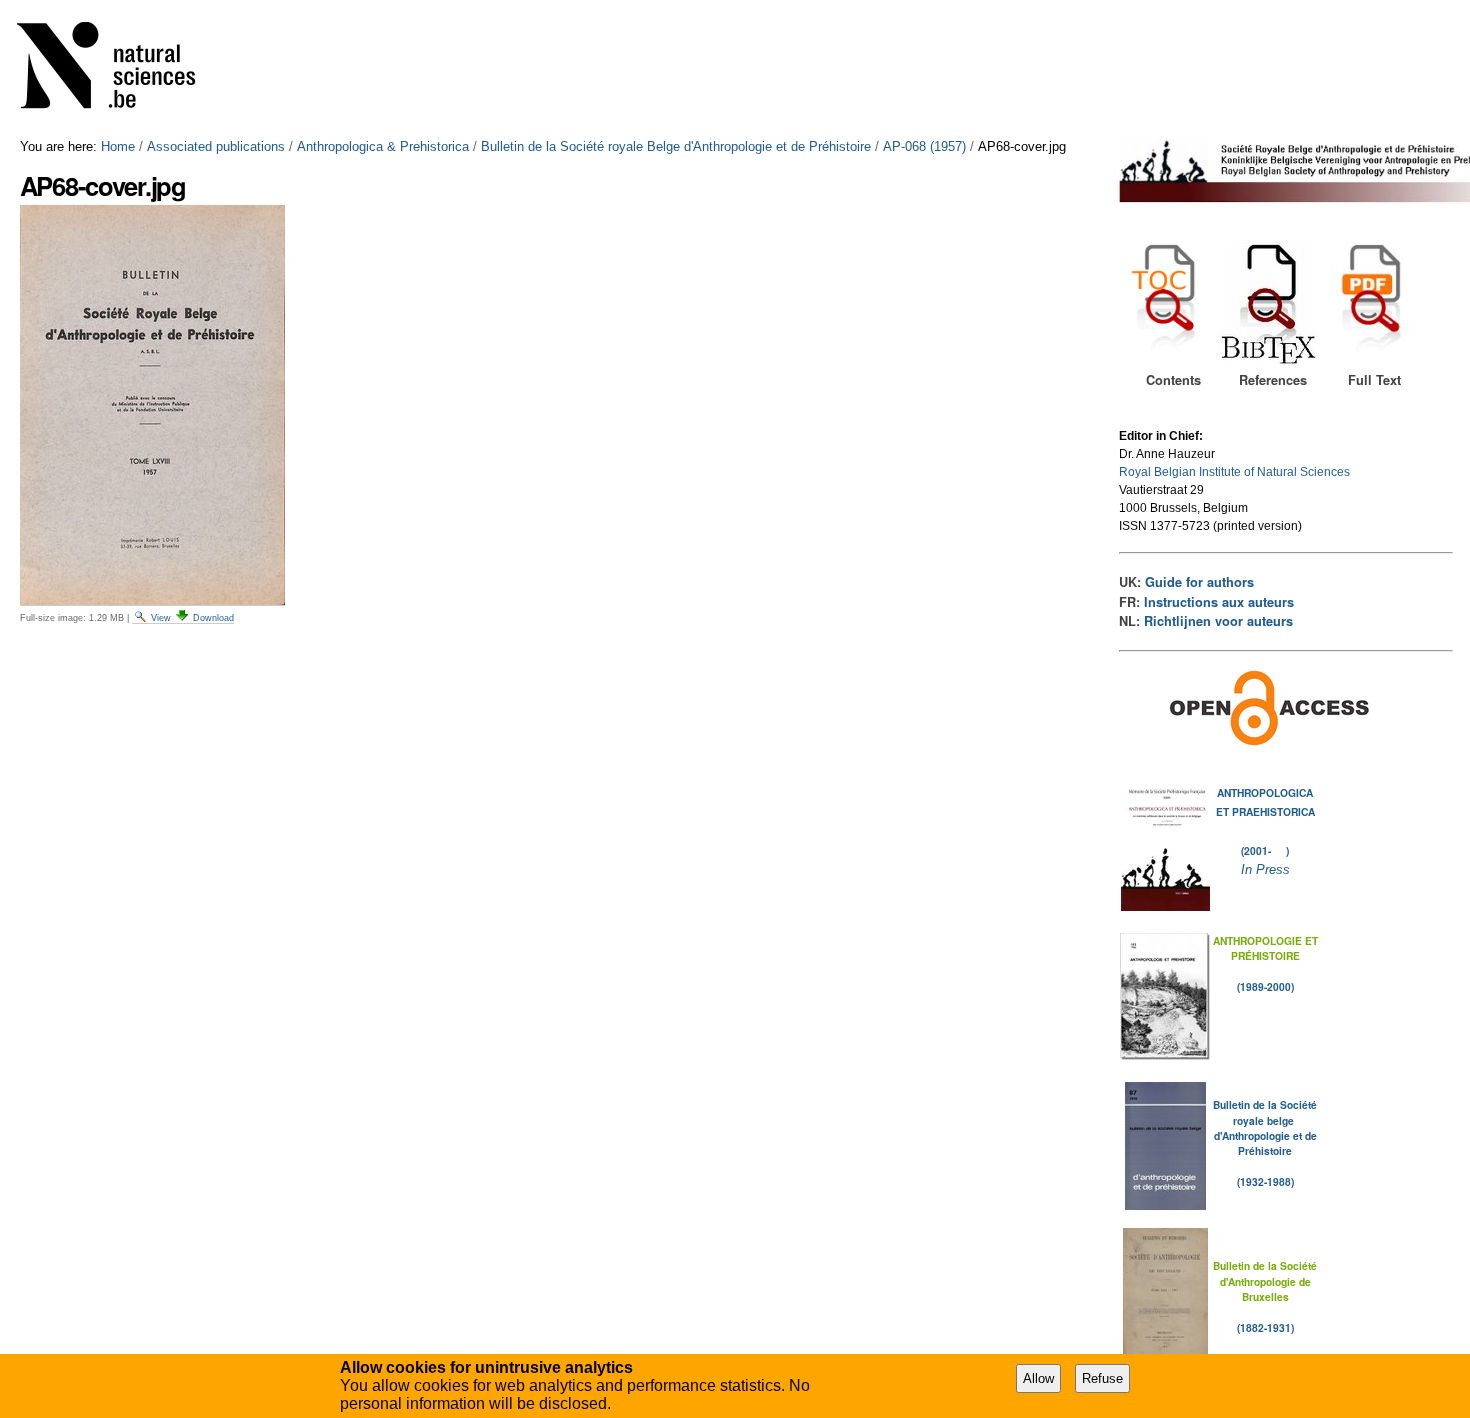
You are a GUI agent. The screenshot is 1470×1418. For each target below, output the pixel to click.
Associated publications (216, 146)
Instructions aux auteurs (1219, 602)
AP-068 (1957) (924, 146)
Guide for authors (1199, 582)
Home (118, 146)
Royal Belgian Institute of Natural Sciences (1234, 472)
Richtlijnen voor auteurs (1218, 621)
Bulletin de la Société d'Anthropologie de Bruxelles (1265, 1281)
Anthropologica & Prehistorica (383, 146)
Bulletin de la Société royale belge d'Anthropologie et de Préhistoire (1265, 1127)
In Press (1265, 869)
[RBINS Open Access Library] (119, 69)
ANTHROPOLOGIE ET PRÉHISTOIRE (1265, 948)
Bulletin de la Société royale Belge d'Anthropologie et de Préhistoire (676, 146)
